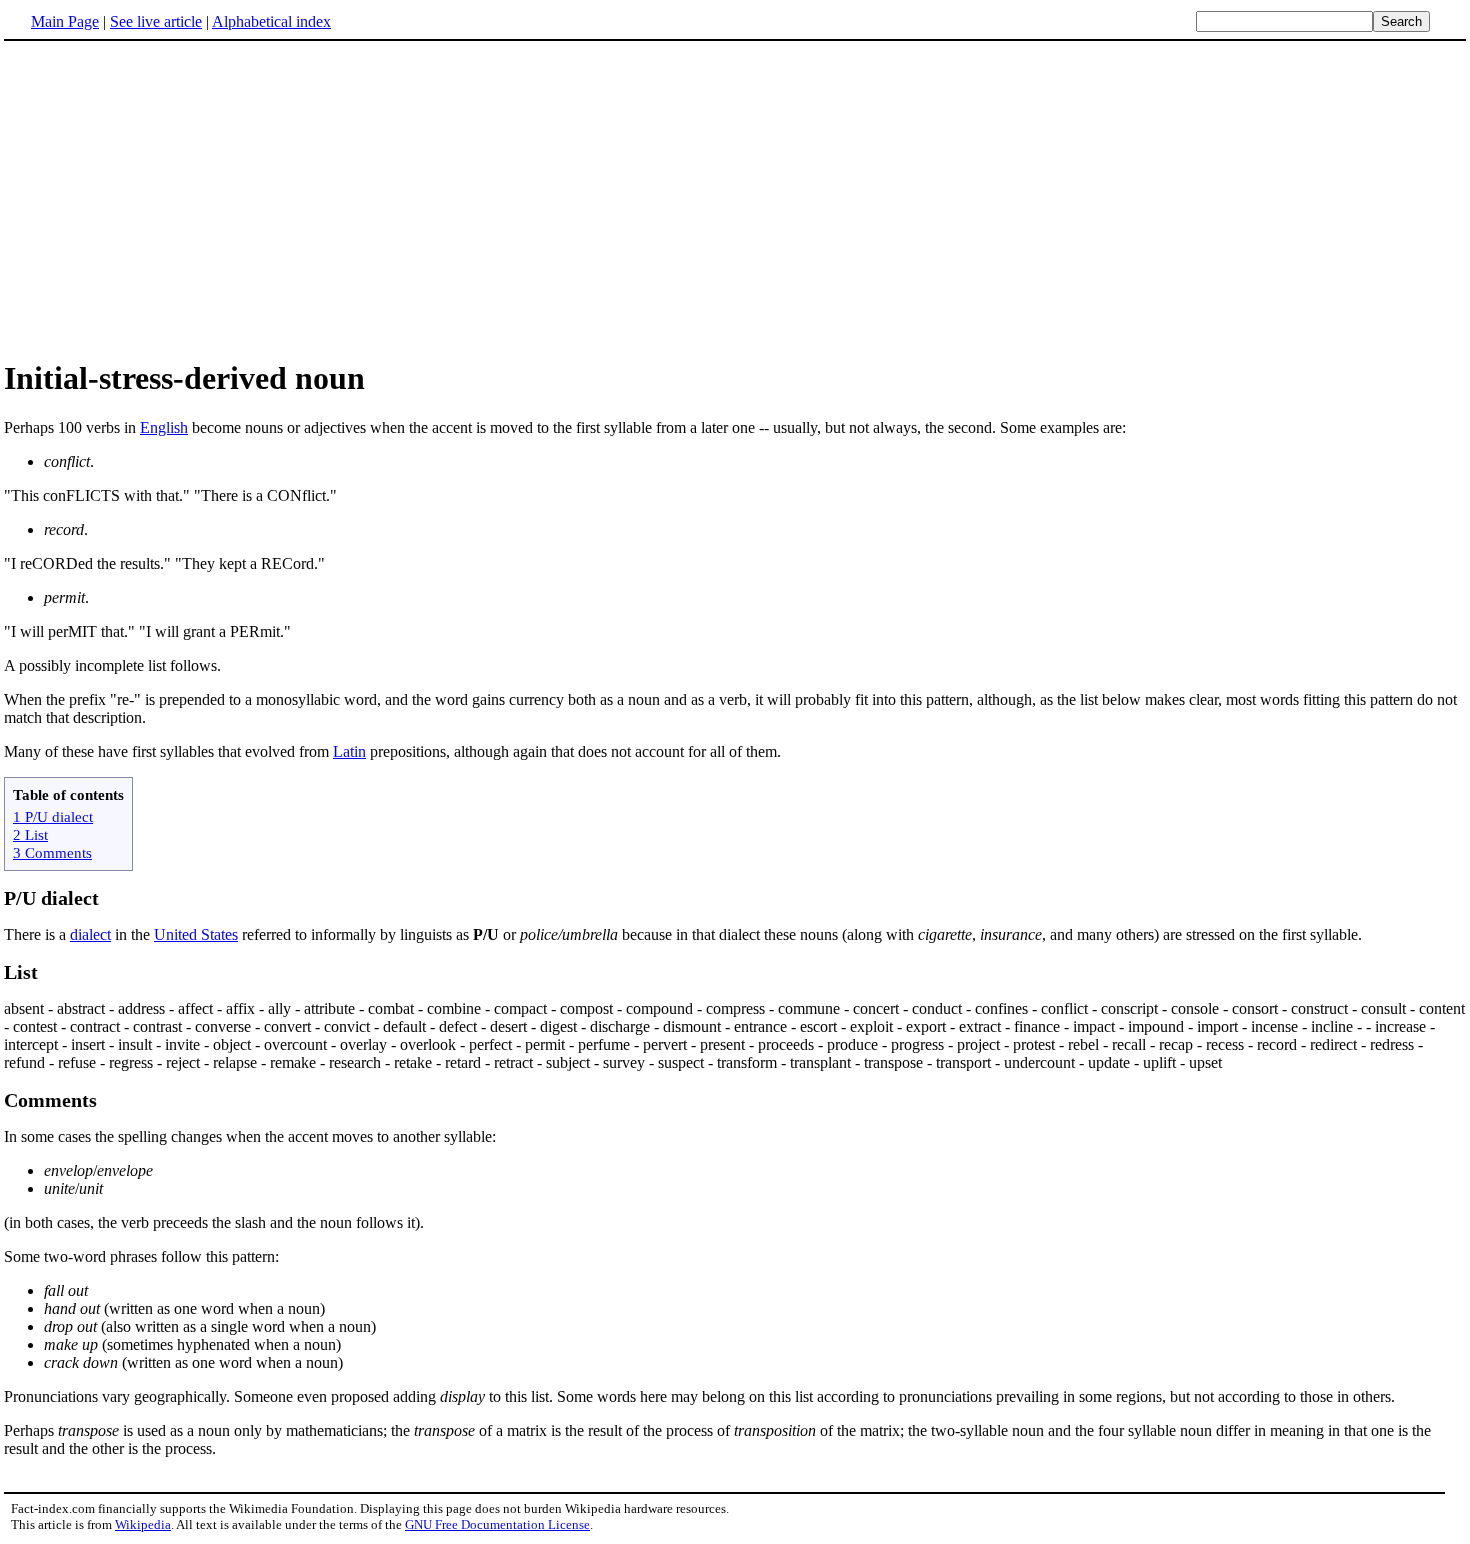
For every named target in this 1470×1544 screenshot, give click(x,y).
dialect (90, 934)
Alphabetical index (271, 21)
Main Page (65, 21)
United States (196, 934)
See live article (156, 21)
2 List (30, 834)
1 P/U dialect (53, 816)
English (164, 427)
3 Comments (52, 852)
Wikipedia (143, 1524)
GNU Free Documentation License (497, 1524)
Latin (349, 751)
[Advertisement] (172, 199)
